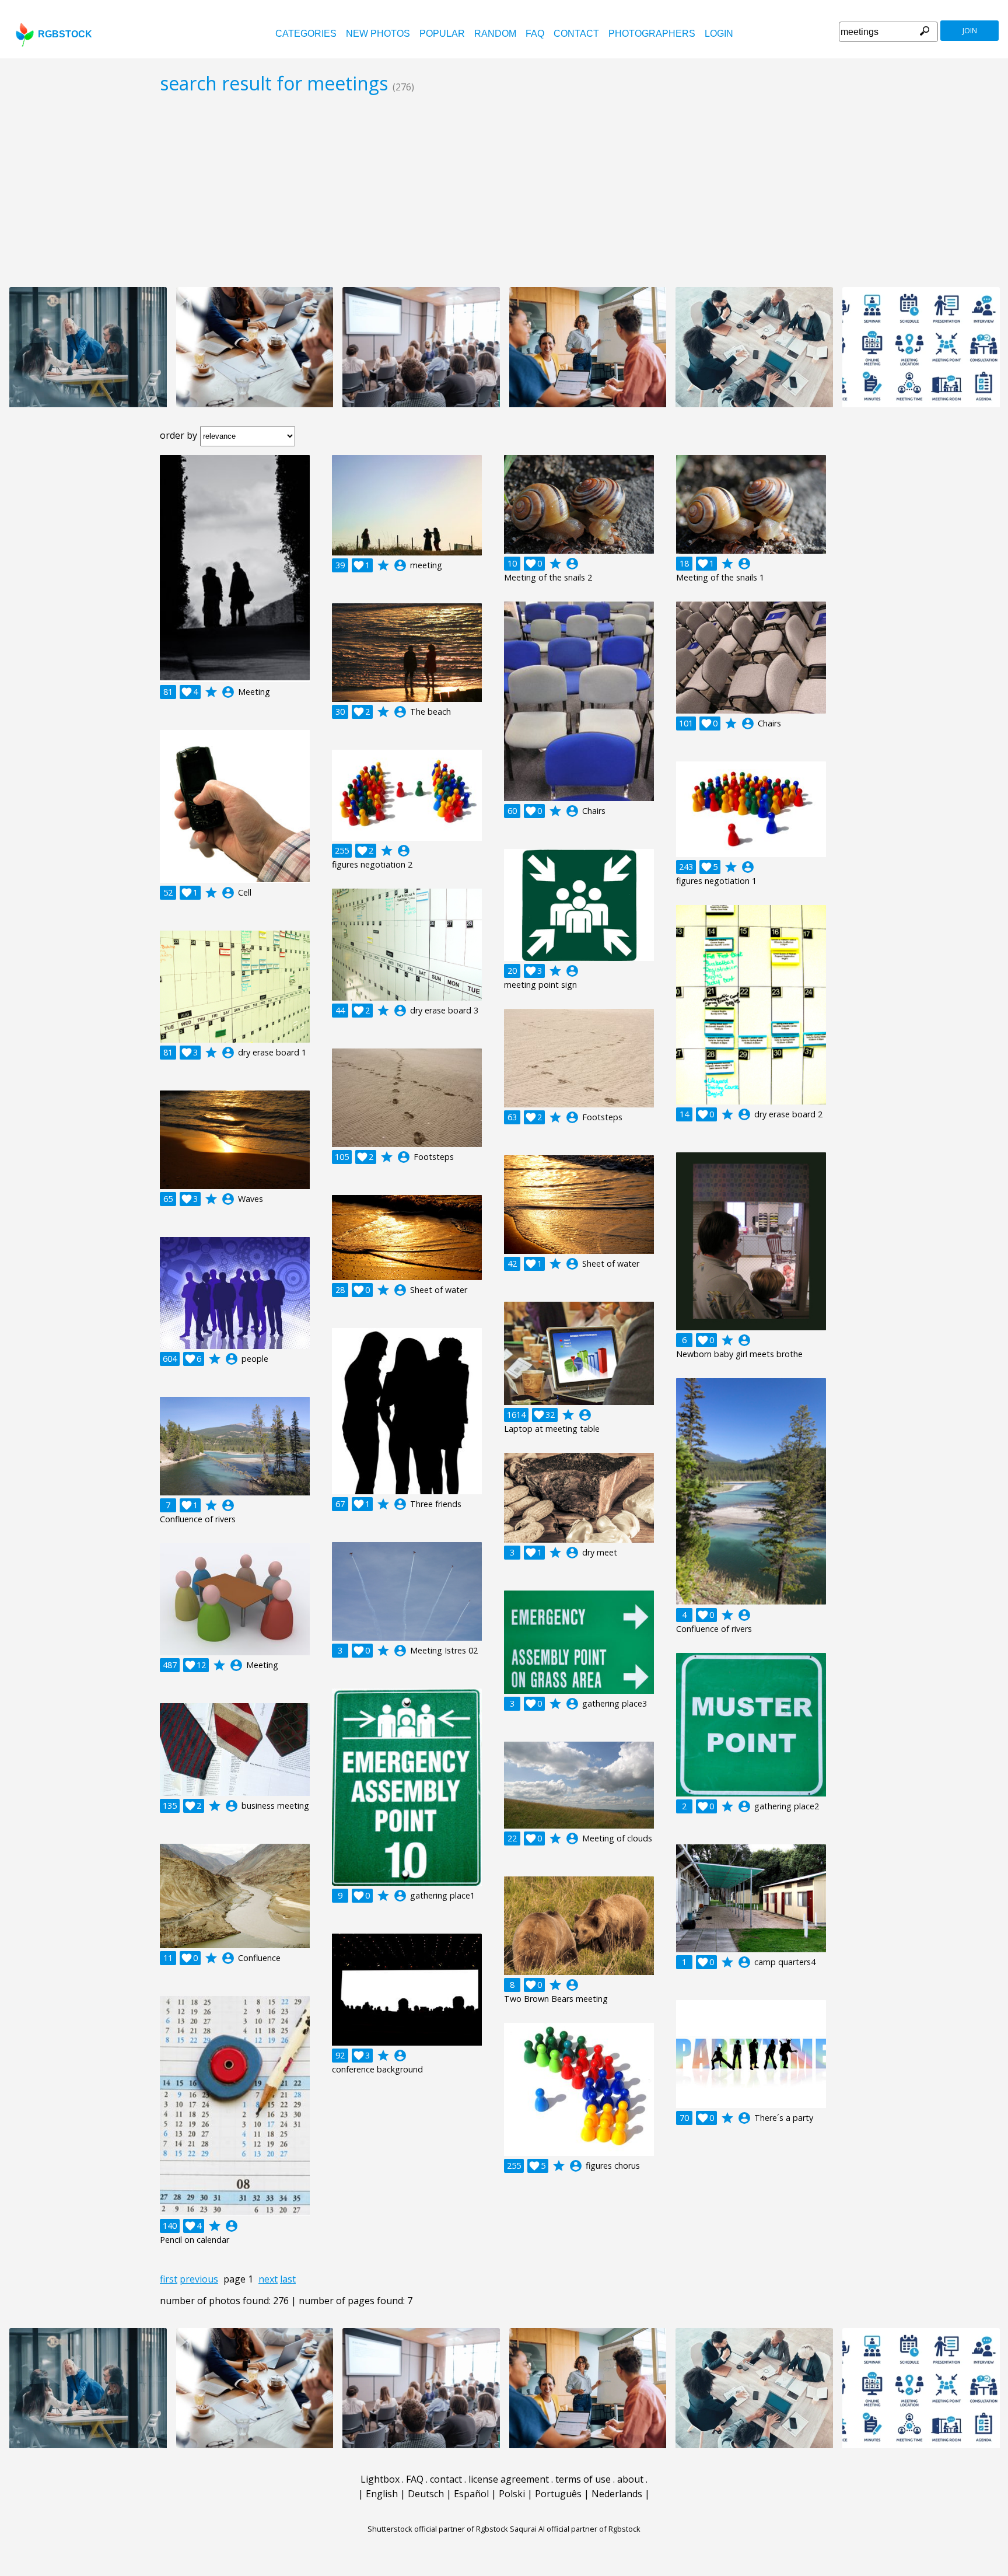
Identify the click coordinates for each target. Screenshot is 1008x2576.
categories (306, 34)
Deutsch (426, 2494)
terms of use (583, 2479)
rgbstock (65, 34)
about (630, 2479)
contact (576, 34)
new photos (378, 34)
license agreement (509, 2479)
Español (471, 2494)
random (495, 34)
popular (442, 34)
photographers (652, 34)
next (268, 2279)
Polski (512, 2494)
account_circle (228, 692)
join (970, 31)
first (169, 2279)
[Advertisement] (504, 190)
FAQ (535, 34)
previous (199, 2279)
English (382, 2494)
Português (558, 2494)
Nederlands (617, 2494)
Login (719, 34)
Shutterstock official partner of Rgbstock (438, 2529)
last (288, 2279)
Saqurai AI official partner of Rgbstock (575, 2529)
